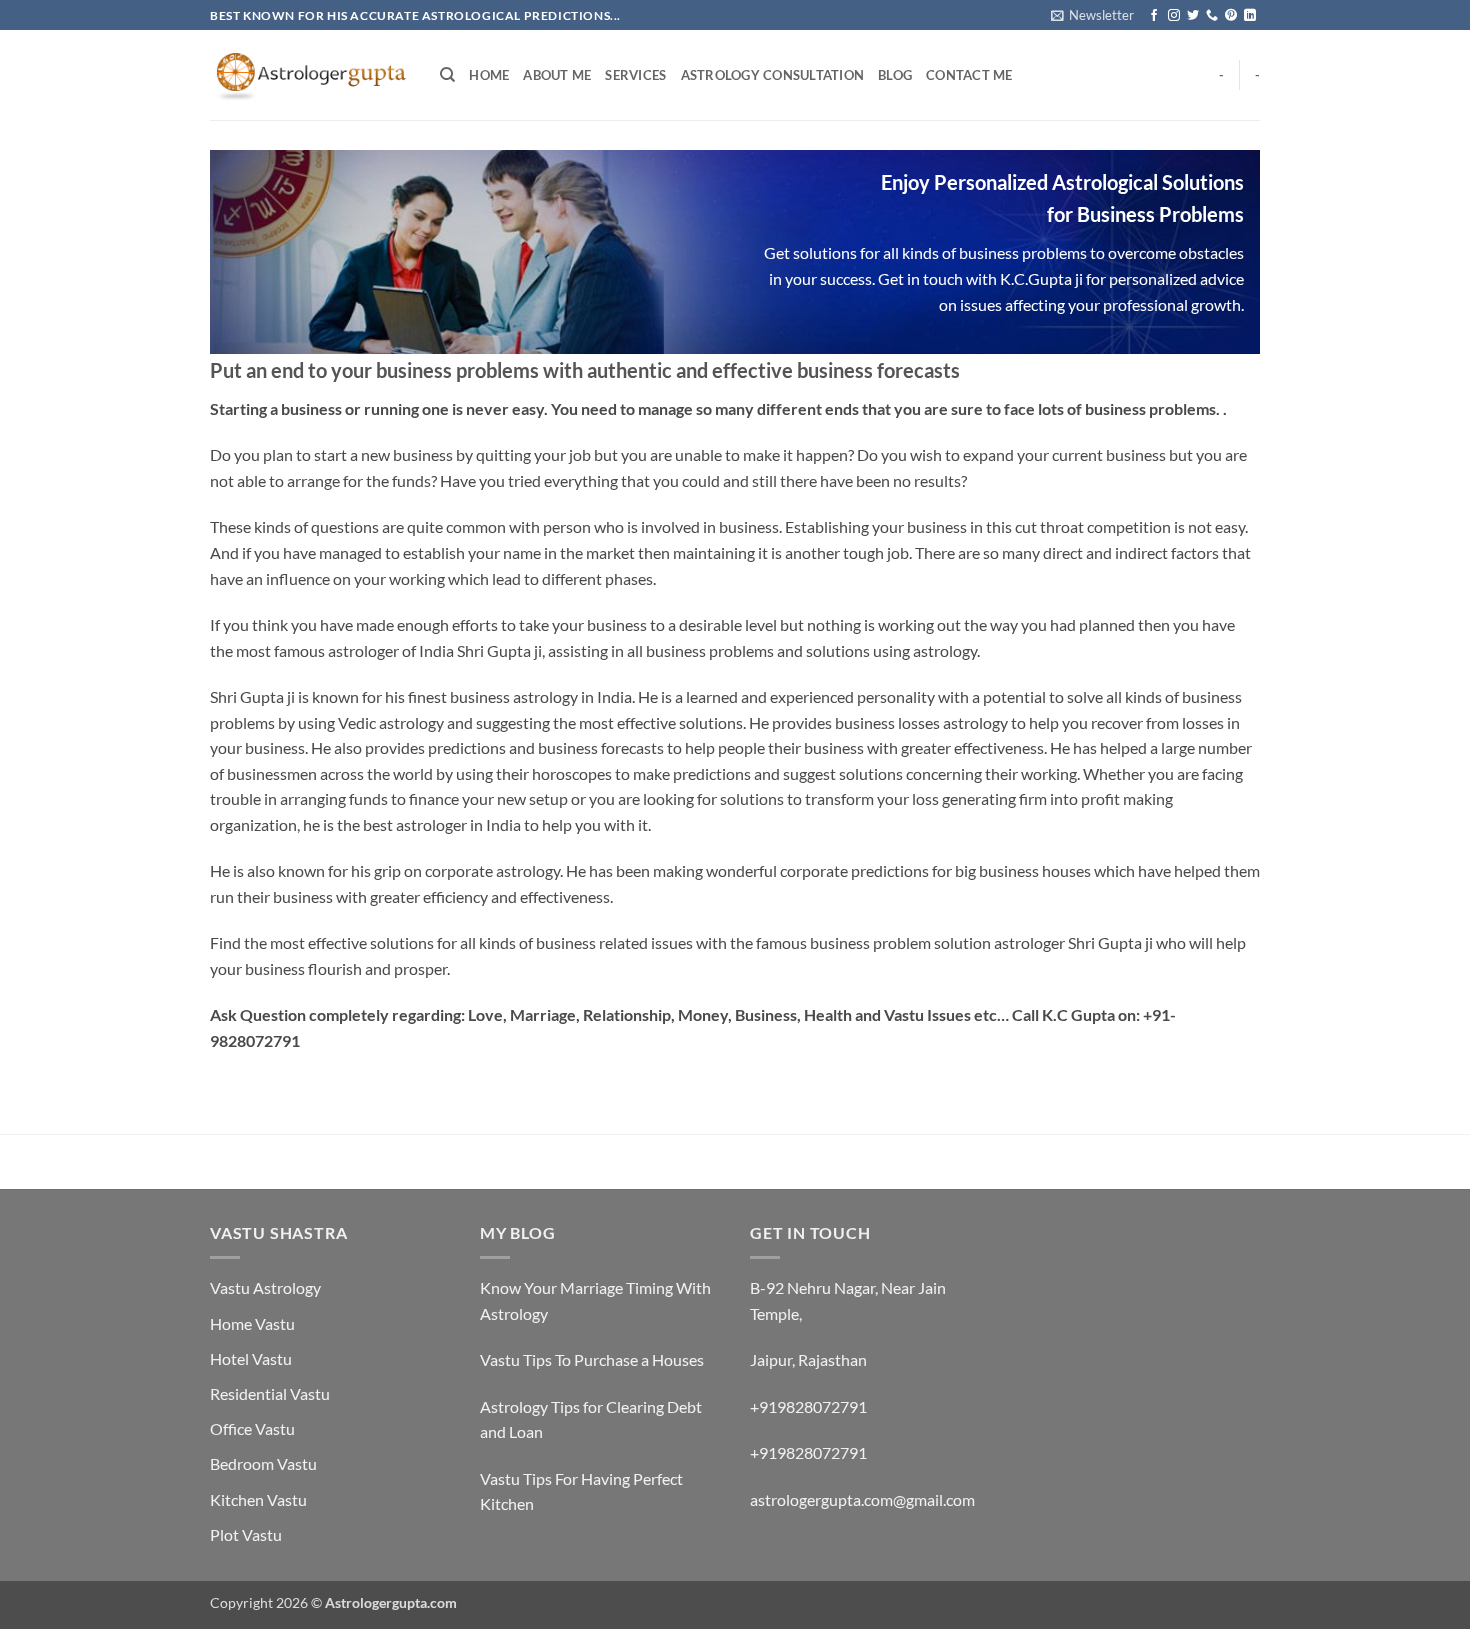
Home (489, 75)
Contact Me (969, 75)
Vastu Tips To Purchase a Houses (592, 1359)
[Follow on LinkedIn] (1250, 16)
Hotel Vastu (251, 1358)
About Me (557, 75)
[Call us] (1212, 16)
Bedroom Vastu (263, 1463)
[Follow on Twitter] (1193, 16)
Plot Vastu (246, 1534)
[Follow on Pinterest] (1231, 16)
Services (635, 75)
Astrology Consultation (773, 75)
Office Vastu (252, 1428)
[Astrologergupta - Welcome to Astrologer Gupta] (310, 75)
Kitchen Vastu (258, 1499)
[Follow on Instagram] (1174, 16)
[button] (1092, 15)
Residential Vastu (270, 1393)
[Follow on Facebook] (1154, 16)
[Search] (447, 75)
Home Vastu (252, 1323)
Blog (895, 75)
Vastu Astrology (265, 1287)
